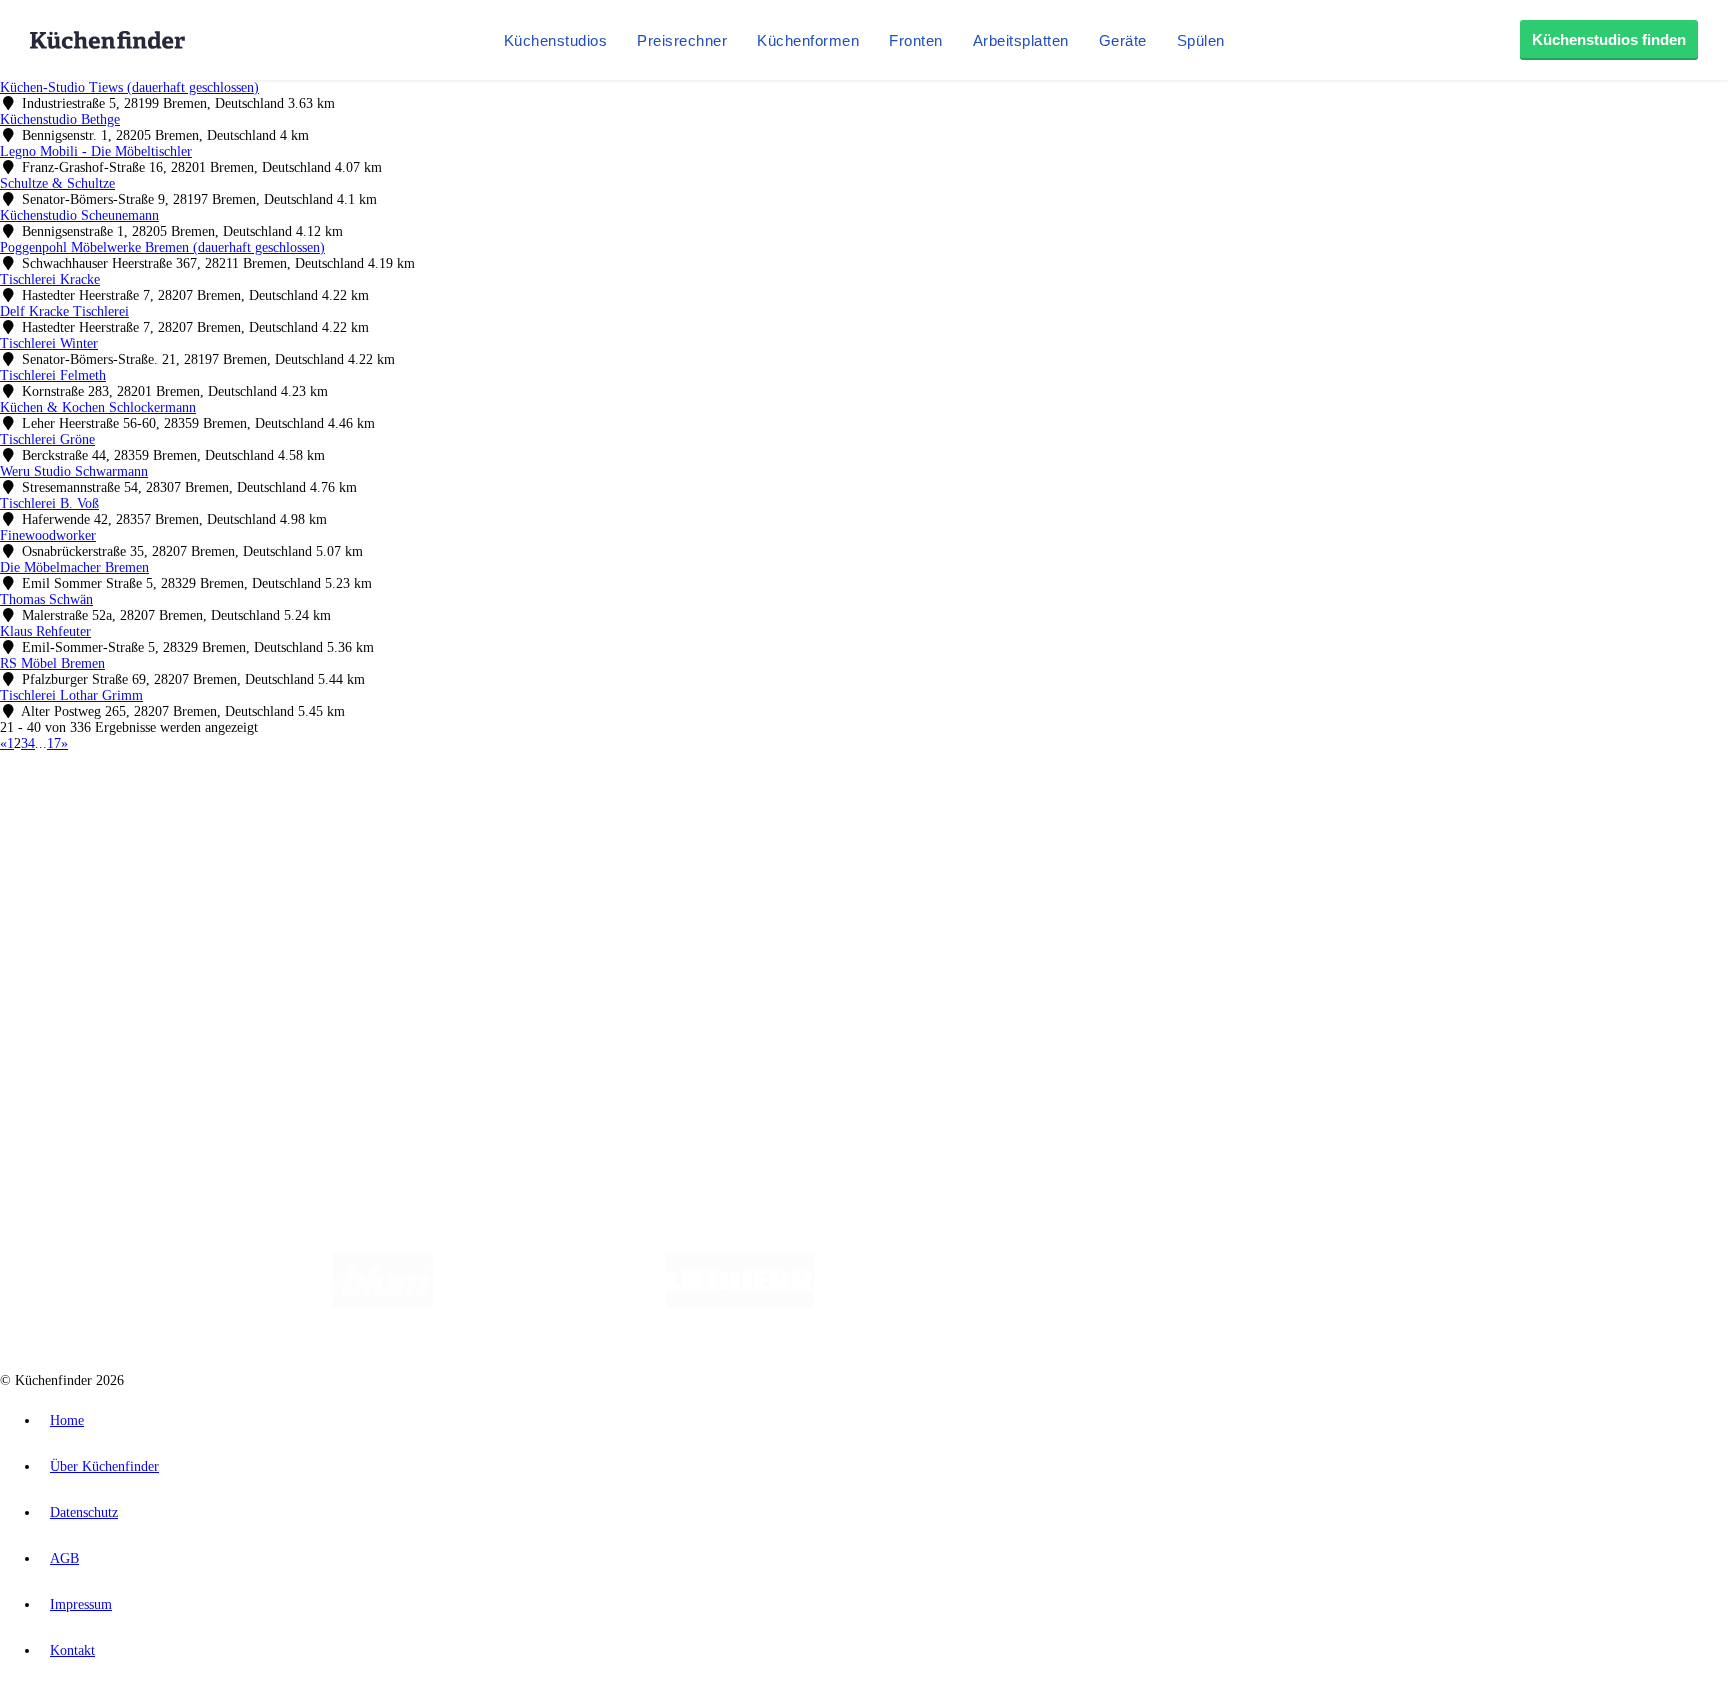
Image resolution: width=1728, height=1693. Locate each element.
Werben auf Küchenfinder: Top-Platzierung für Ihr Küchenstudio (224, 997)
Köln (539, 813)
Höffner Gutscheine (739, 829)
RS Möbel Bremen (52, 663)
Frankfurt (498, 813)
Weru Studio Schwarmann (74, 471)
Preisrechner (682, 40)
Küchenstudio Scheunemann (79, 215)
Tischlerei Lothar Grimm (71, 695)
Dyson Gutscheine (335, 829)
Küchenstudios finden (1609, 39)
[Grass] (549, 1303)
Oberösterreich (345, 813)
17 (54, 743)
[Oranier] (936, 1303)
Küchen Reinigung (92, 880)
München (225, 813)
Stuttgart (577, 813)
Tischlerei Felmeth (53, 375)
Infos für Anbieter (91, 981)
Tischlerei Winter (49, 343)
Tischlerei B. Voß (49, 503)
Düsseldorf (443, 813)
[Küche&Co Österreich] (1362, 1303)
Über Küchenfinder (94, 912)
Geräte (1123, 40)
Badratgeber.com (87, 944)
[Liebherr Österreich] (740, 1303)
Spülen (1201, 40)
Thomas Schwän (46, 599)
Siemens (662, 813)
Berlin (131, 813)
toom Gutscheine (425, 829)
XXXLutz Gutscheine (233, 829)
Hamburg (174, 813)
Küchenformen (808, 40)
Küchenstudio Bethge (60, 119)
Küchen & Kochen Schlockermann (98, 407)
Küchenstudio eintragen (106, 1013)
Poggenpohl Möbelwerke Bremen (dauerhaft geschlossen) (162, 247)
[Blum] (383, 1303)
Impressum (81, 1604)
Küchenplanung (84, 864)
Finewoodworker (48, 535)
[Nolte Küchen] (1099, 1303)
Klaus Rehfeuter (45, 631)
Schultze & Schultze (57, 183)
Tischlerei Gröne (47, 439)
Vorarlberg (279, 813)
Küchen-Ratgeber (89, 896)
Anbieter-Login (97, 1029)
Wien (398, 813)
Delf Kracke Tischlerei (64, 311)
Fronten (916, 40)
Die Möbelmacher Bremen (74, 567)
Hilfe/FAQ (70, 928)
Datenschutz (84, 1512)
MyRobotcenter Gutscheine (621, 829)
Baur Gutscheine (510, 829)
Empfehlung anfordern (104, 796)
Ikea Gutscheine (137, 829)
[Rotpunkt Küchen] (1214, 1303)
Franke (619, 813)
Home (67, 1420)
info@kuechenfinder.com (361, 1065)
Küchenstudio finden (98, 780)
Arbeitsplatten (1021, 40)
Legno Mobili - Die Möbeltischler (96, 151)
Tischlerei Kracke (50, 279)
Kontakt (72, 1650)
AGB (64, 1558)
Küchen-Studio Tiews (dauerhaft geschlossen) (129, 87)
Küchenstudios (556, 40)
